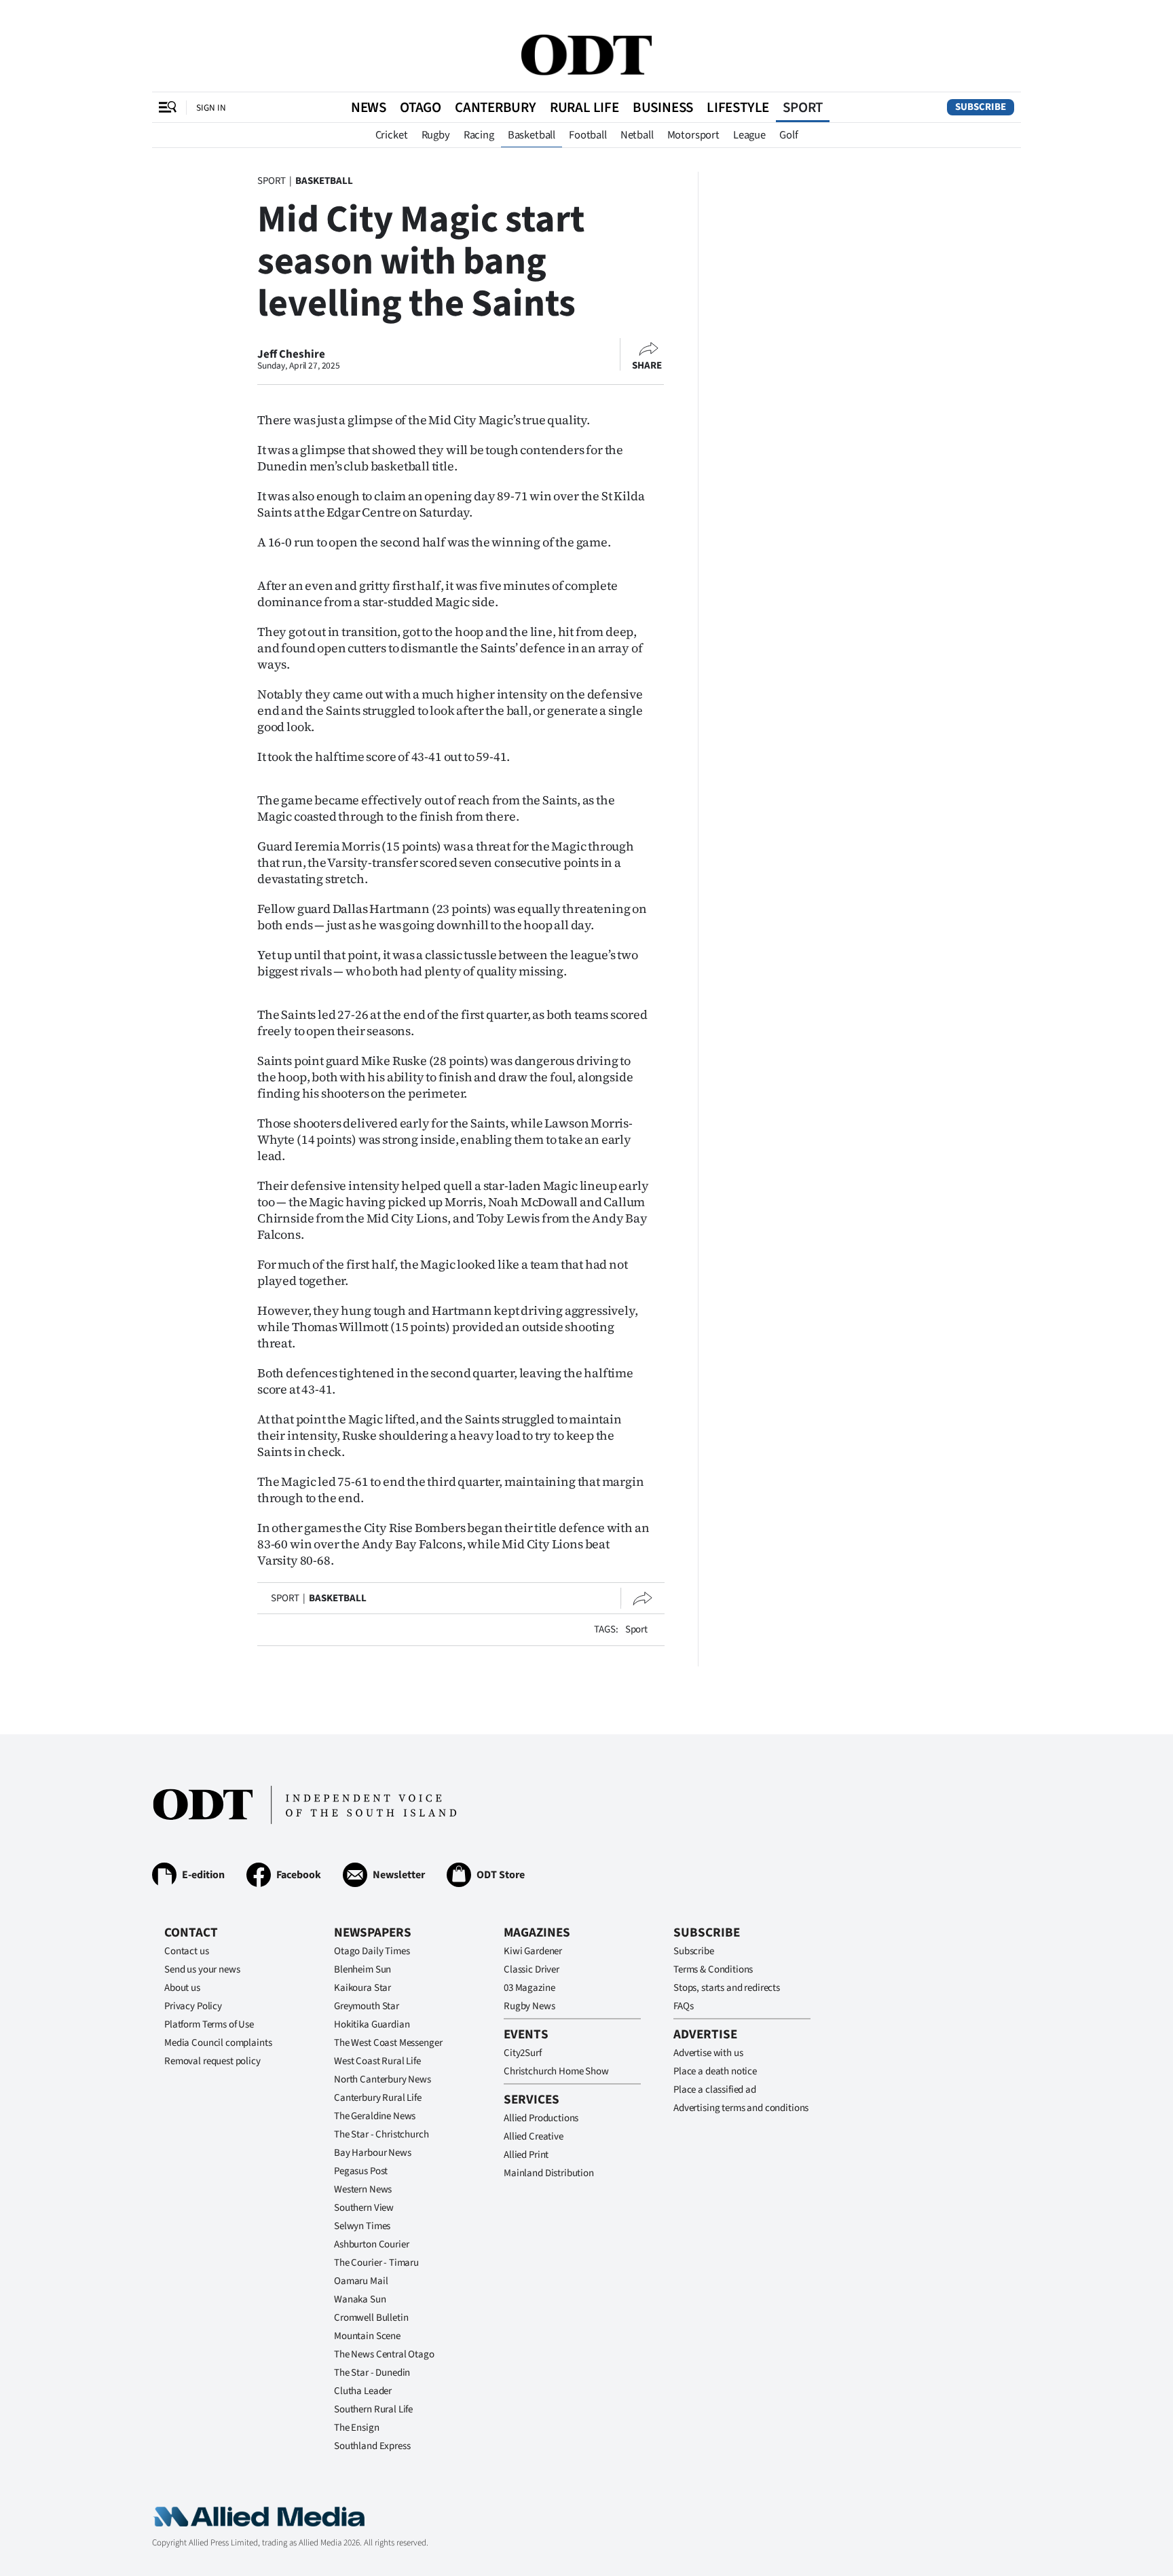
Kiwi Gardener (533, 1951)
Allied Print (526, 2155)
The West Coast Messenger (388, 2043)
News (369, 107)
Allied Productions (541, 2118)
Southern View (364, 2208)
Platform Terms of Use (209, 2024)
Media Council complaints (218, 2043)
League (749, 135)
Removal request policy (212, 2061)
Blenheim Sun (362, 1970)
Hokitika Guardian (372, 2024)
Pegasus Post (361, 2171)
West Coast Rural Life (377, 2061)
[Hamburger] (168, 107)
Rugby (436, 135)
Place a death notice (715, 2071)
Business (663, 107)
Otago (421, 107)
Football (588, 135)
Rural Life (584, 107)
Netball (637, 135)
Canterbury (496, 107)
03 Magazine (529, 1988)
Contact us (187, 1951)
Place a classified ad (715, 2090)
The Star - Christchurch (381, 2134)
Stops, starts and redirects (727, 1988)
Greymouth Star (367, 2006)
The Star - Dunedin (372, 2373)
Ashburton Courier (371, 2244)
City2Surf (523, 2053)
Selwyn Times (362, 2226)
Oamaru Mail (361, 2281)
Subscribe (981, 107)
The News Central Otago (384, 2354)
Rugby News (529, 2006)
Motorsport (693, 135)
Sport (803, 107)
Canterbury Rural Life (378, 2098)
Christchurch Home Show (556, 2071)
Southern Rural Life (373, 2409)
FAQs (683, 2006)
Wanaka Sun (360, 2299)
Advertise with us (708, 2053)
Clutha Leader (363, 2391)
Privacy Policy (193, 2006)
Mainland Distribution (549, 2173)
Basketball (532, 135)
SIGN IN (211, 108)
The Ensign (357, 2428)
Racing (479, 135)
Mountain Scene (367, 2336)
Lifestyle (738, 107)
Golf (788, 135)
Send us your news (202, 1970)
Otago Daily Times (372, 1951)
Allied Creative (534, 2136)
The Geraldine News (375, 2116)
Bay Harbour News (373, 2153)
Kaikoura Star (362, 1988)
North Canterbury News (383, 2079)
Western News (363, 2189)
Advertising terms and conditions (741, 2108)
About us (182, 1988)
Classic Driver (532, 1970)
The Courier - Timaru (376, 2263)
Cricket (392, 135)
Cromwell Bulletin (371, 2318)
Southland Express (372, 2446)
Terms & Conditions (713, 1970)
